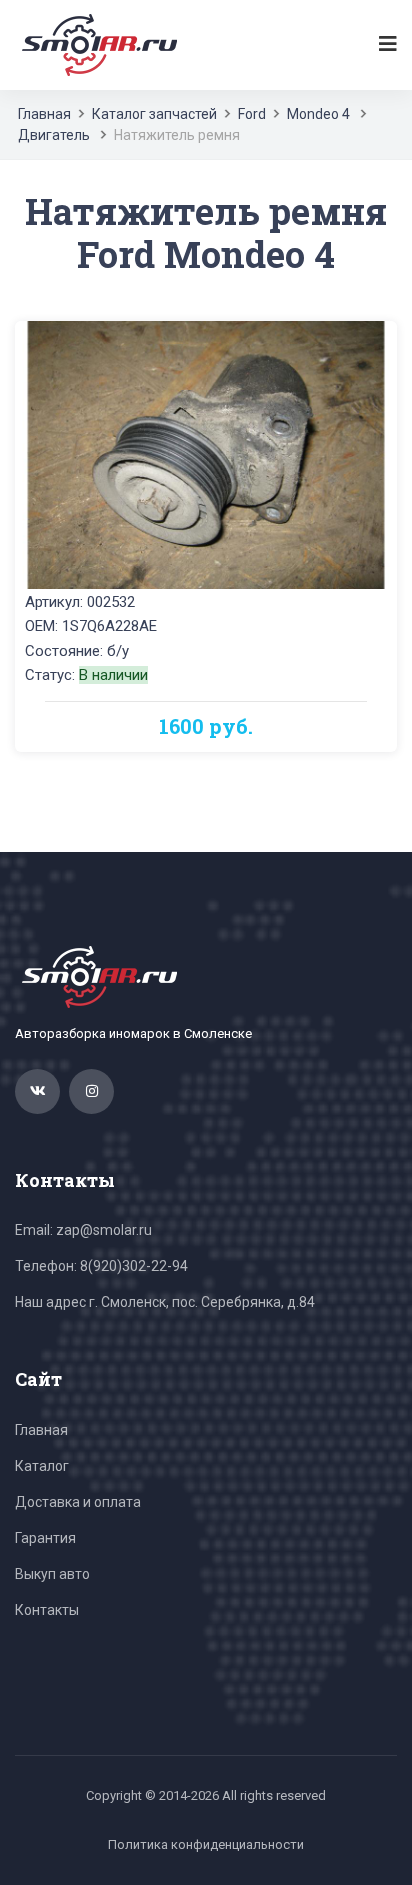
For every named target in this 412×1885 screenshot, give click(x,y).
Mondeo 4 (318, 114)
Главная (44, 114)
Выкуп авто (52, 1574)
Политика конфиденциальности (206, 1844)
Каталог (42, 1466)
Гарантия (45, 1538)
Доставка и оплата (78, 1502)
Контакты (47, 1610)
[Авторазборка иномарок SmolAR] (96, 44)
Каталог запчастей (154, 114)
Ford (252, 114)
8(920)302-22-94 (134, 1266)
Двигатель (54, 135)
